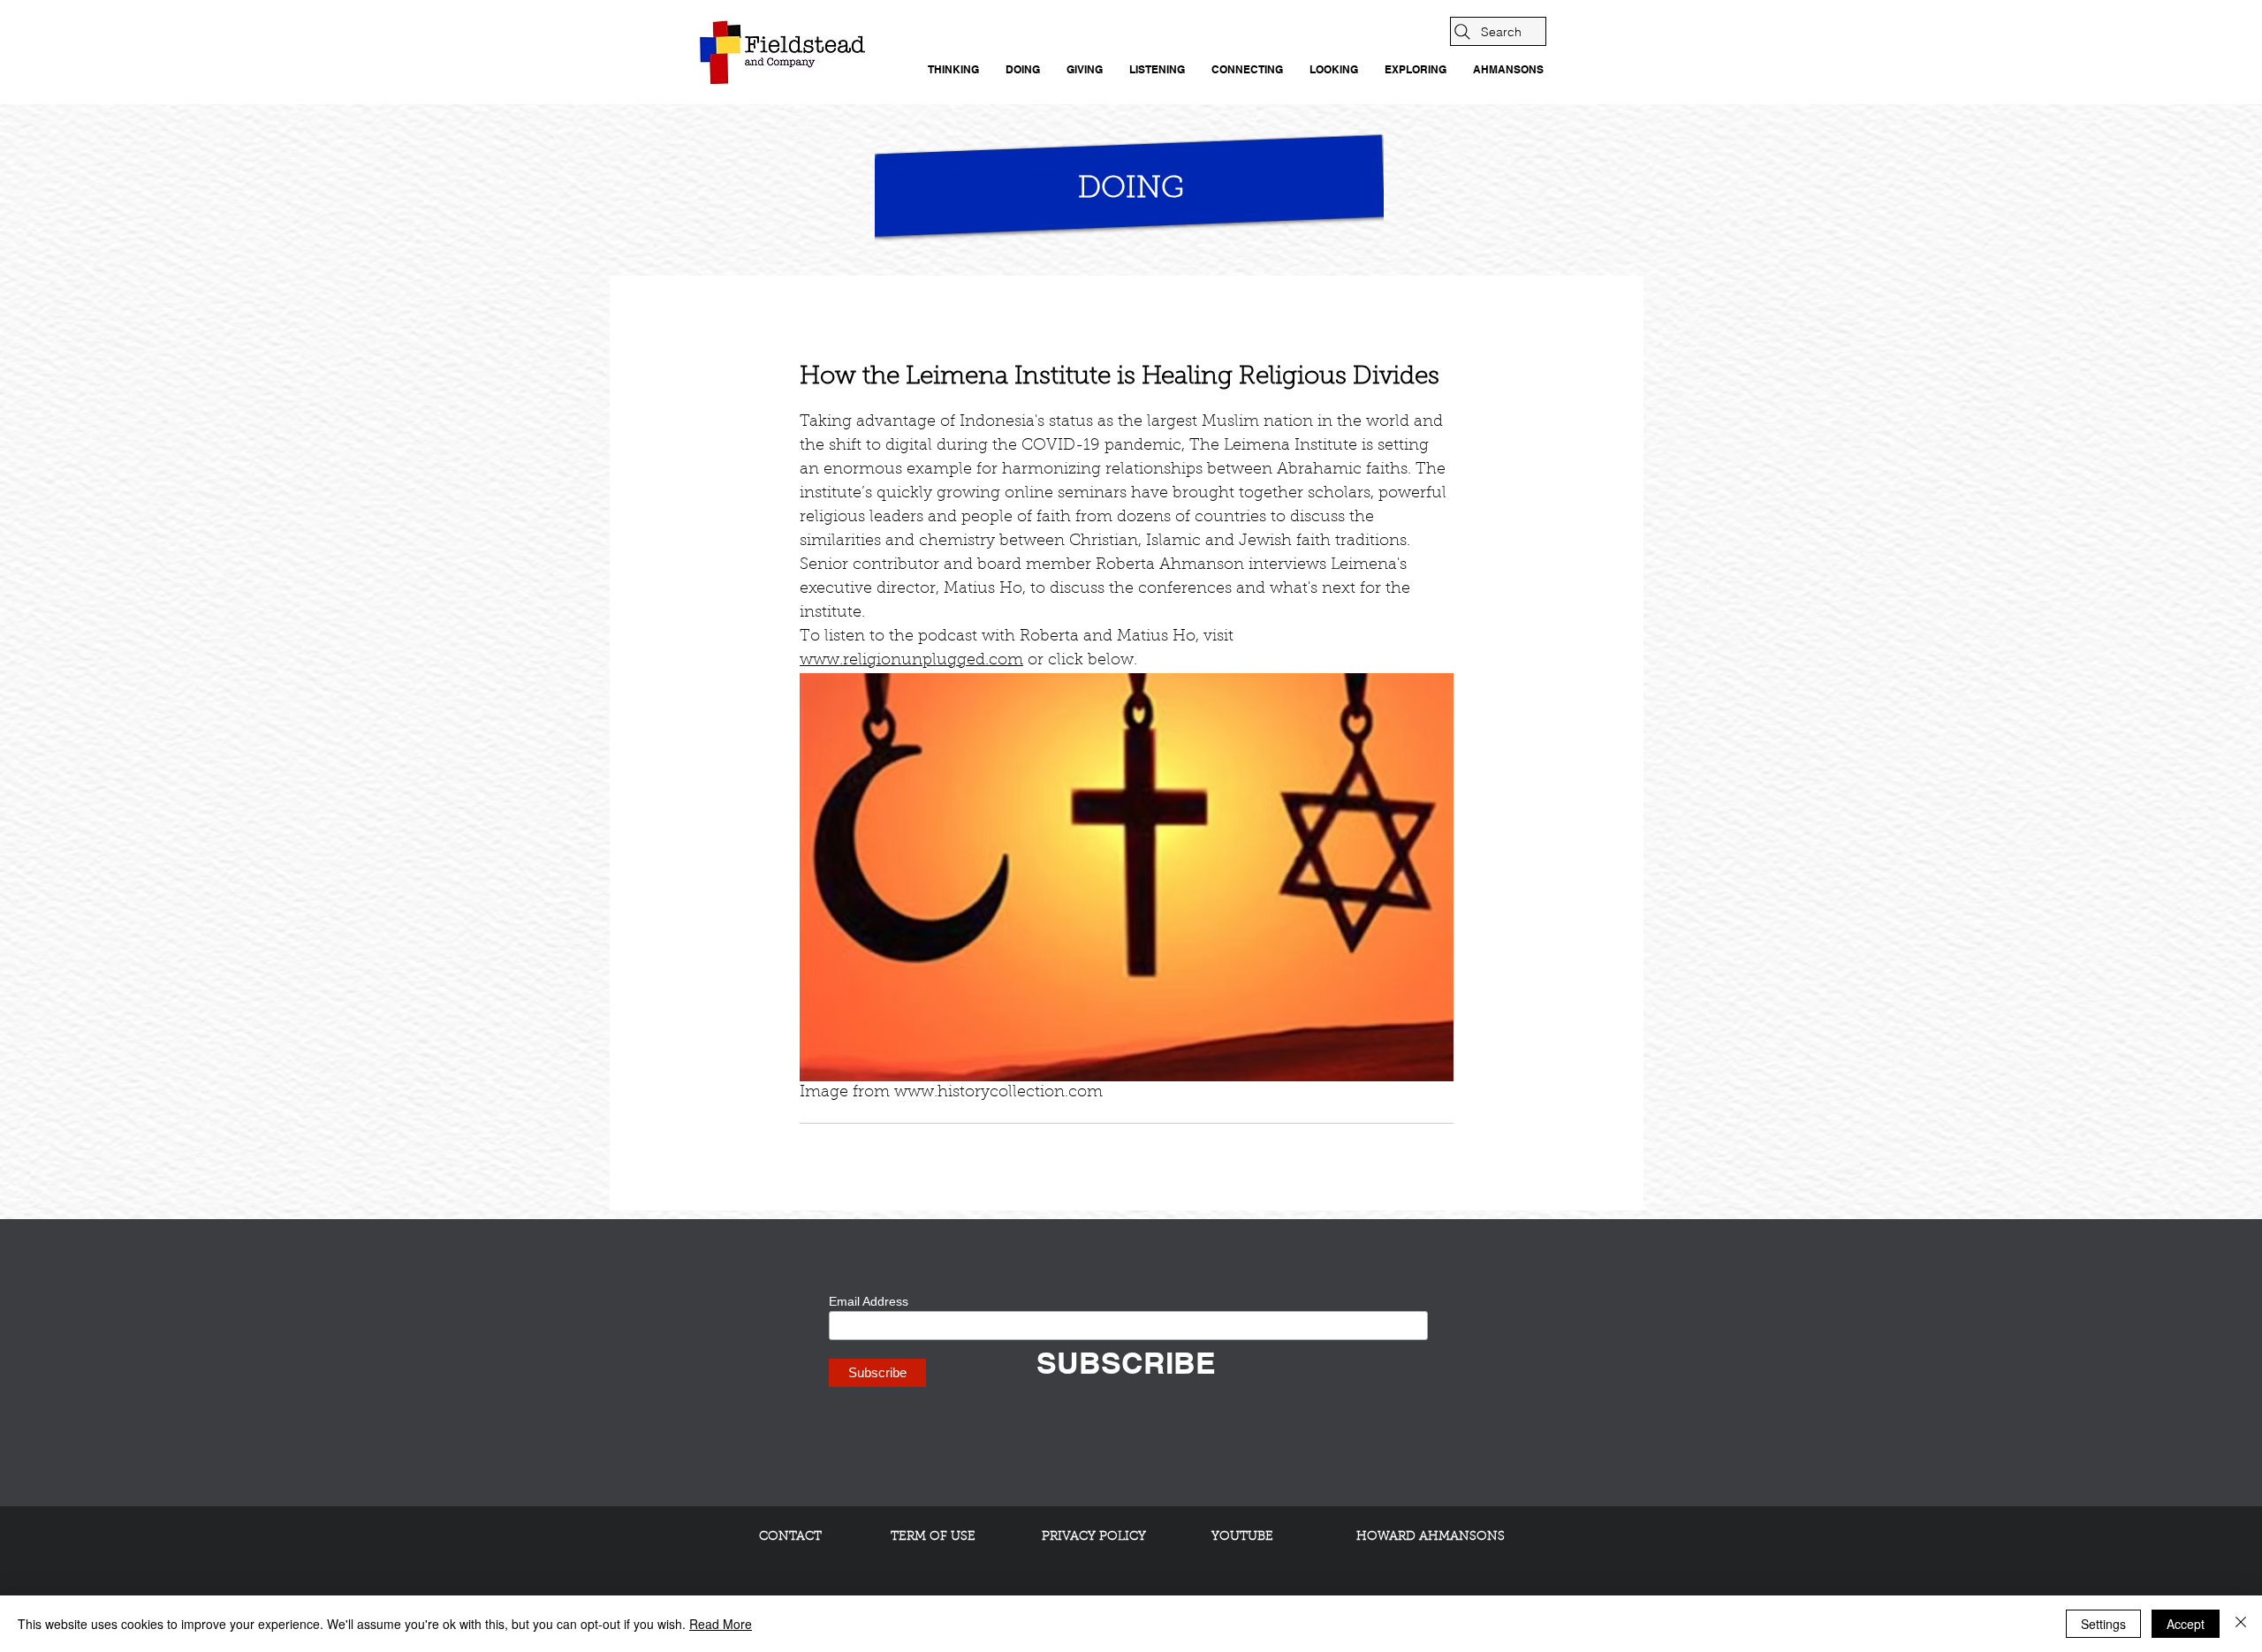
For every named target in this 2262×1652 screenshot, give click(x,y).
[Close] (2241, 1624)
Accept (2186, 1624)
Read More (721, 1624)
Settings (2103, 1624)
